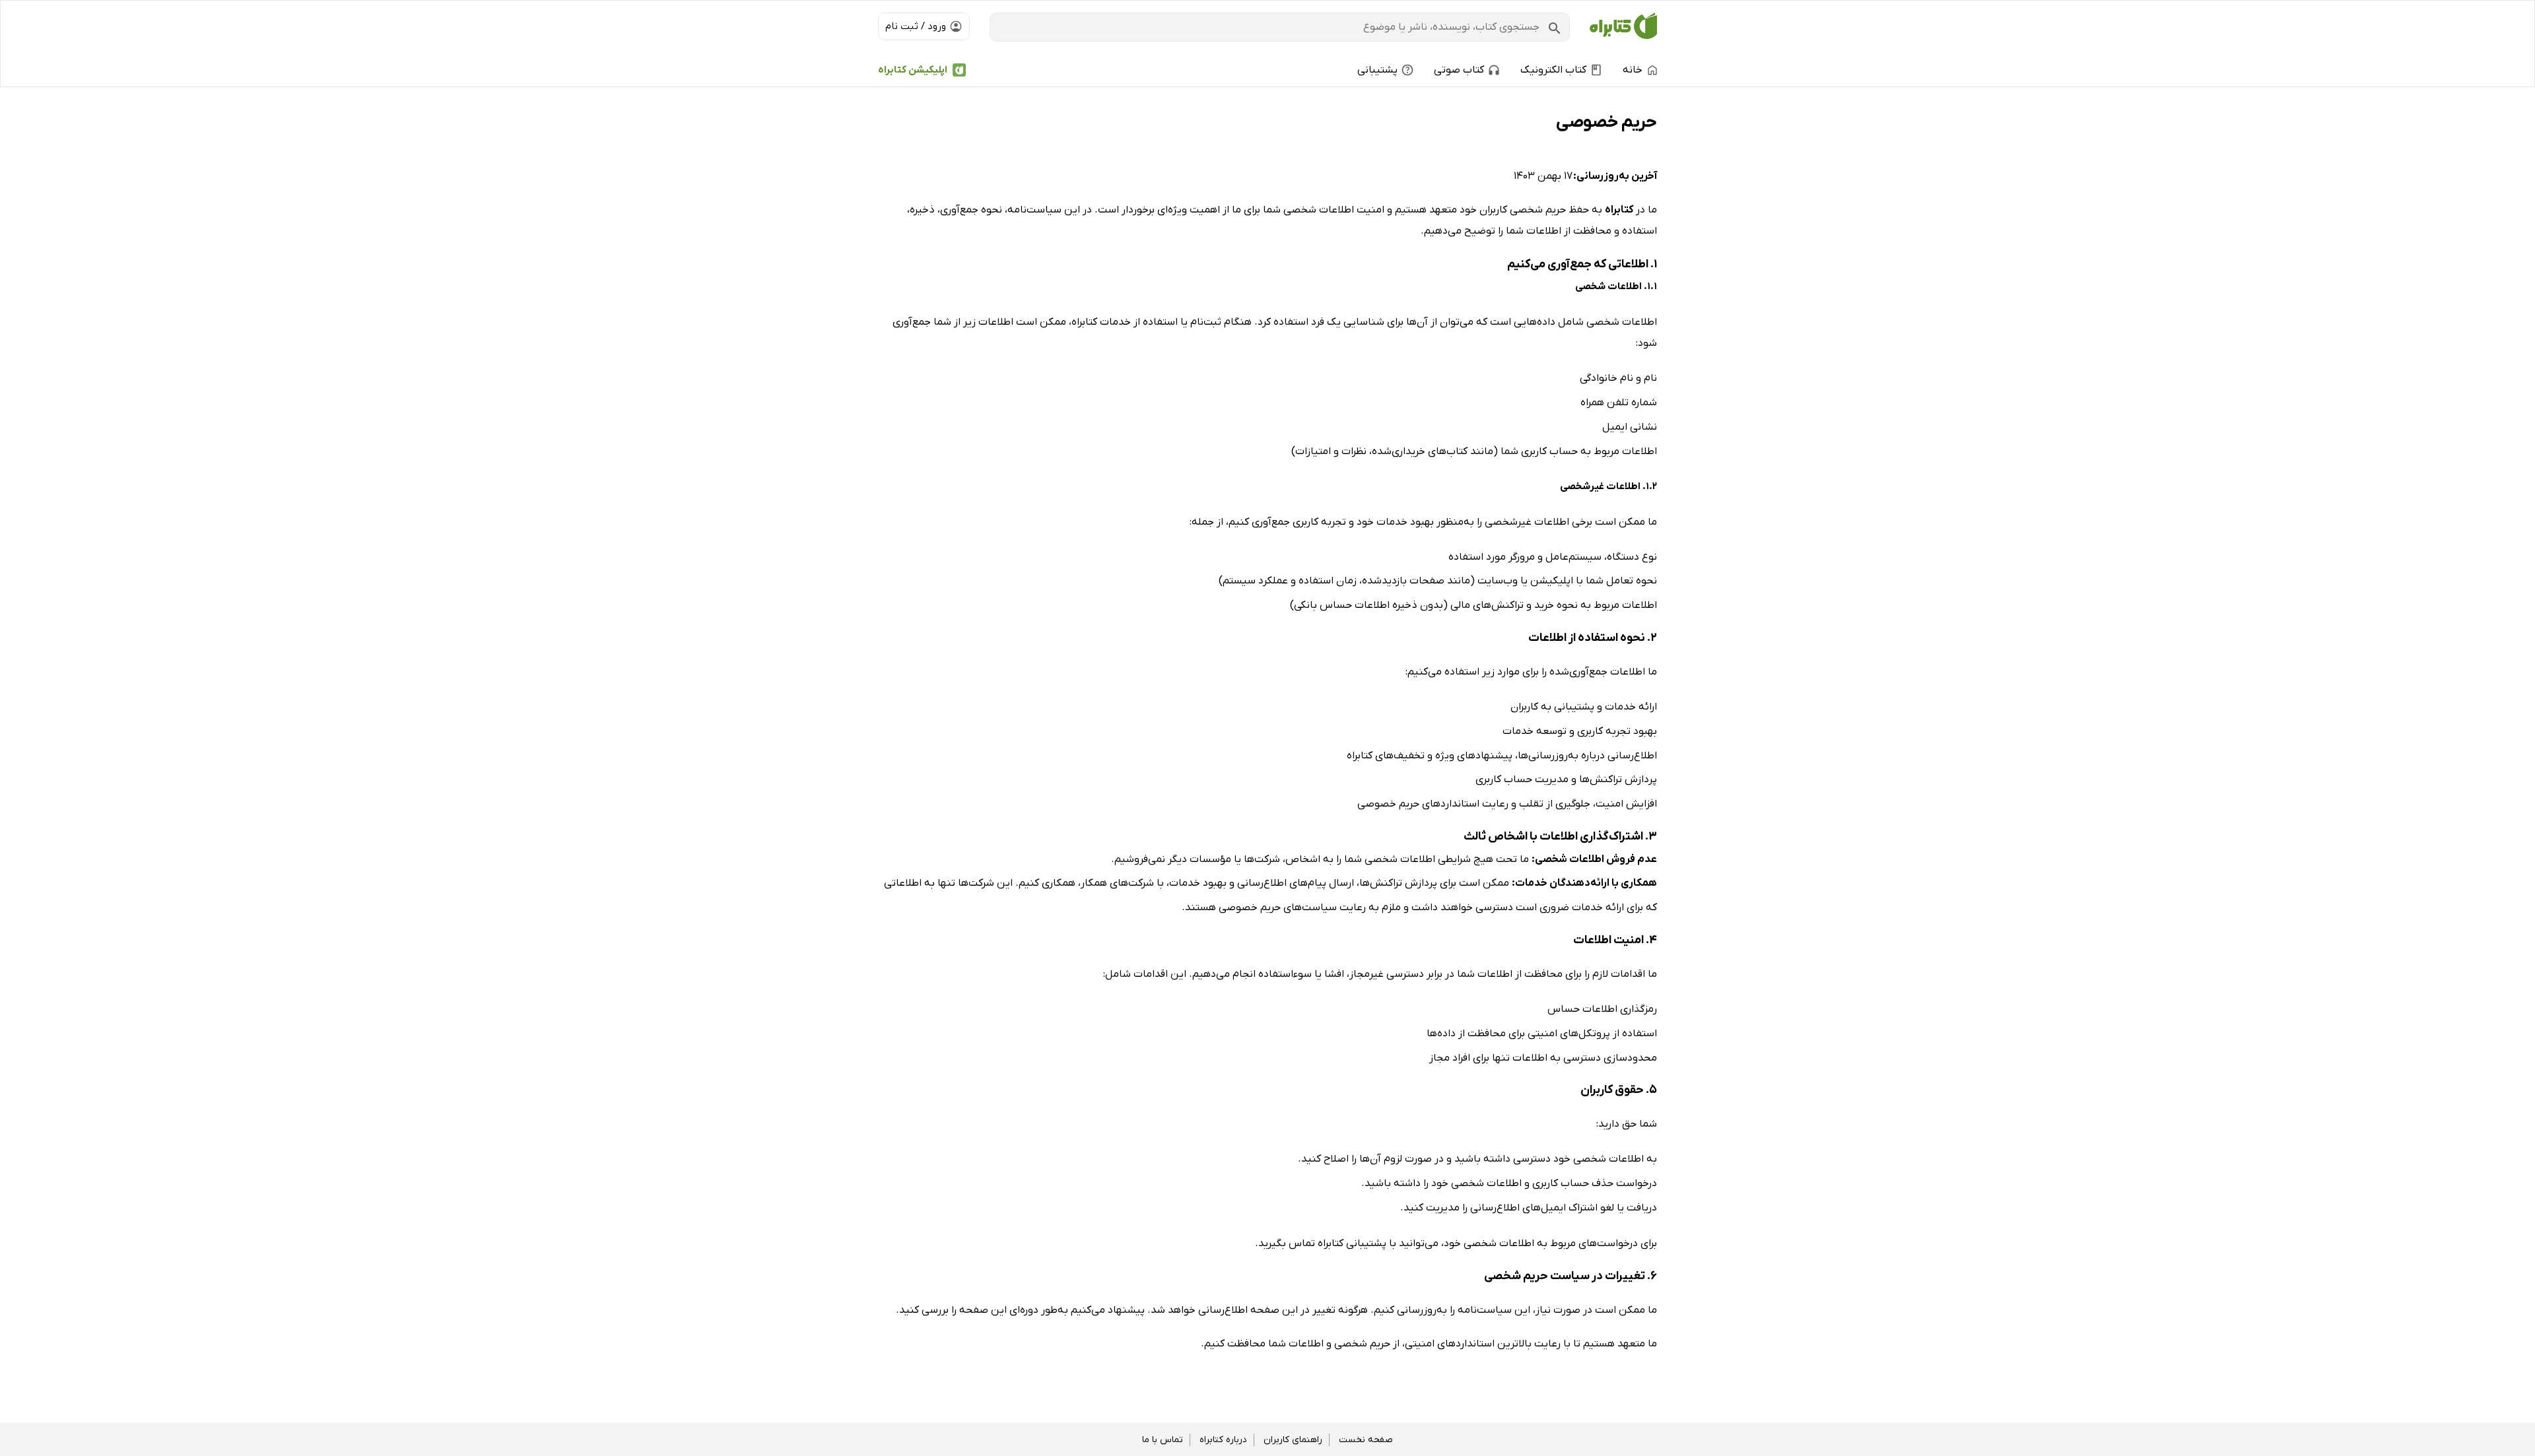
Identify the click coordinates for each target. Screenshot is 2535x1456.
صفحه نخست (1366, 1440)
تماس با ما (1163, 1440)
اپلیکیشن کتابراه (913, 70)
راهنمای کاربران (1293, 1440)
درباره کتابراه (1223, 1440)
